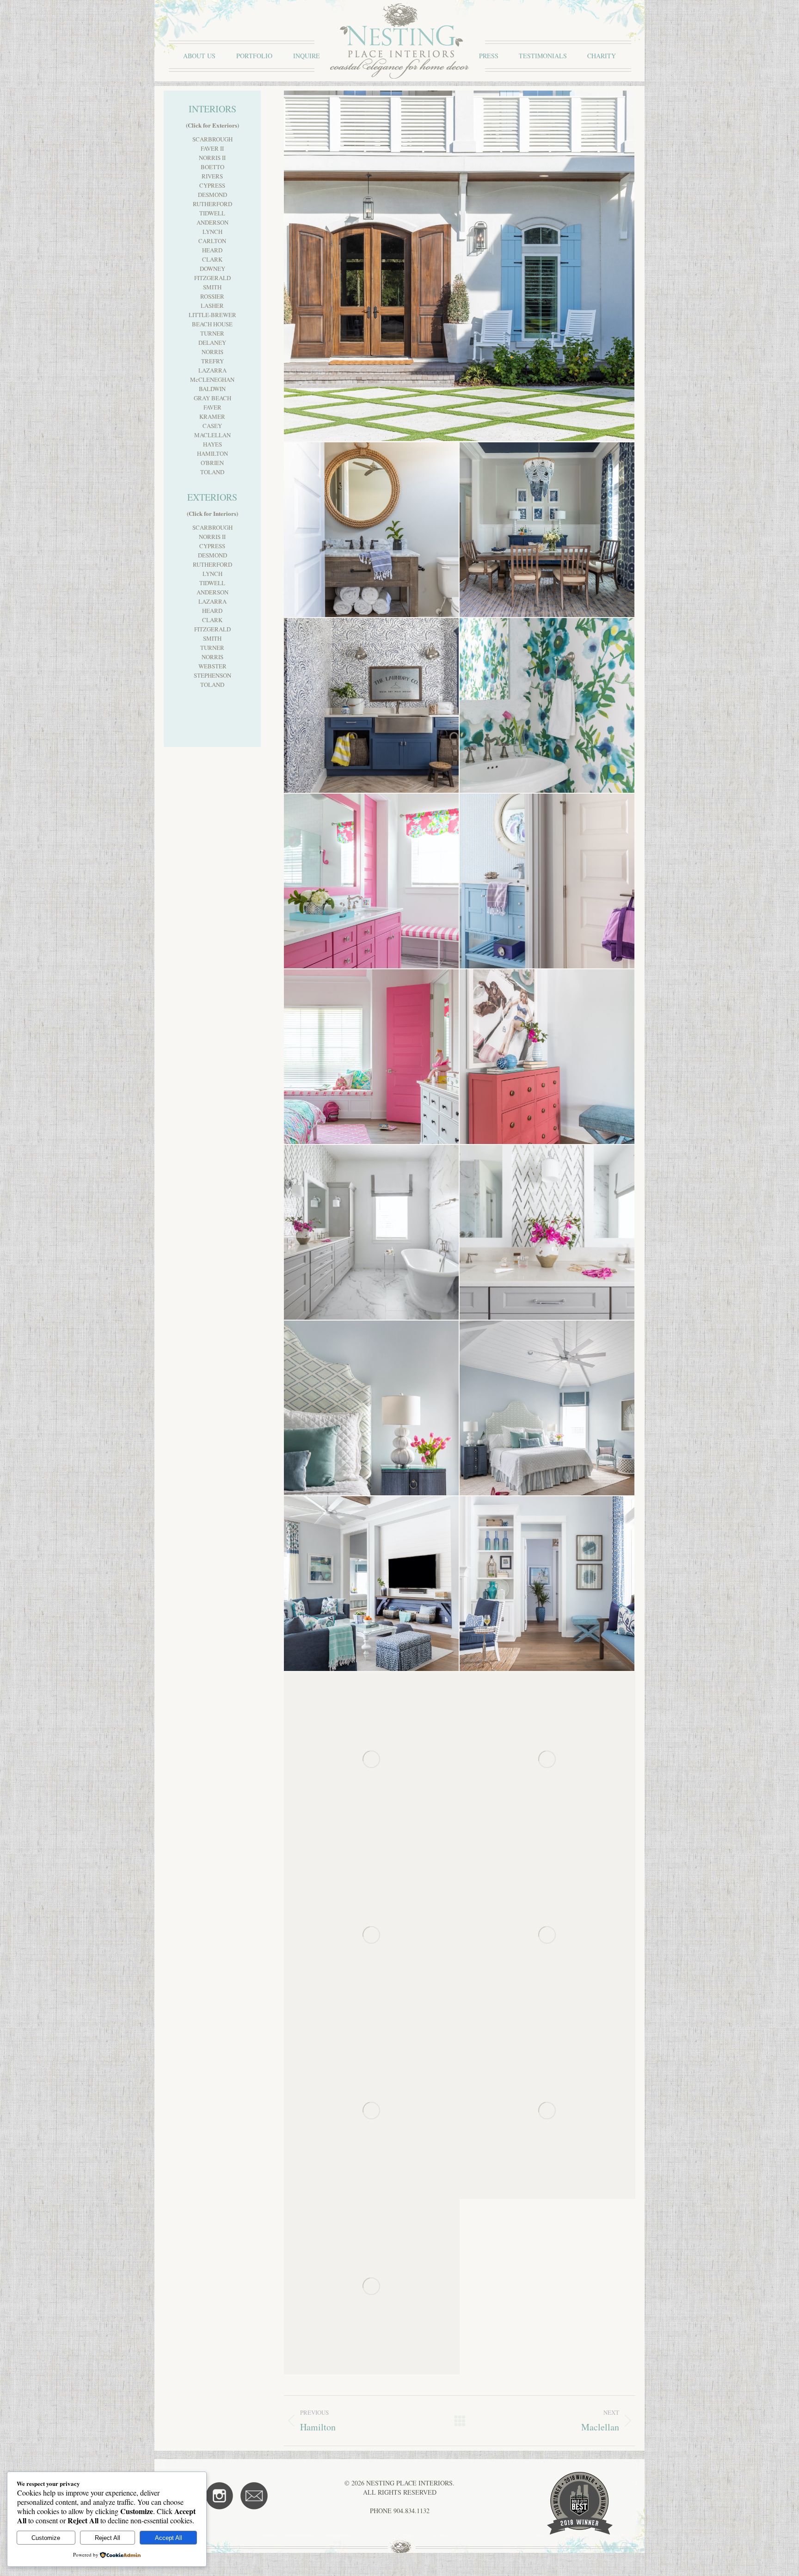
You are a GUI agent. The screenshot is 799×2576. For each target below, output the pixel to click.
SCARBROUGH (212, 139)
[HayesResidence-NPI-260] (460, 266)
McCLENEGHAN (212, 379)
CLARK (212, 259)
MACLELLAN (212, 435)
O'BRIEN (212, 463)
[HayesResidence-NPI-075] (372, 1935)
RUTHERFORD (212, 204)
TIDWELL (212, 213)
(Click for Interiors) (212, 513)
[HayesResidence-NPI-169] (372, 881)
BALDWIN (212, 389)
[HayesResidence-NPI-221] (547, 530)
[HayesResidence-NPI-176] (547, 706)
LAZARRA (212, 370)
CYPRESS (212, 185)
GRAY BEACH (212, 398)
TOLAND (212, 472)
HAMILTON (212, 453)
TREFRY (212, 361)
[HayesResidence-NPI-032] (372, 2111)
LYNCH (212, 232)
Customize (46, 2538)
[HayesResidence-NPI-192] (372, 706)
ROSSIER (212, 296)
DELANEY (212, 343)
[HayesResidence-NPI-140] (372, 1233)
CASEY (212, 426)
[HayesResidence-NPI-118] (547, 1408)
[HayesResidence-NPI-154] (372, 1057)
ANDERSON (212, 222)
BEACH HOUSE (212, 324)
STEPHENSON (212, 675)
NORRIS (212, 352)
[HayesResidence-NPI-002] (372, 2287)
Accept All (169, 2538)
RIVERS (212, 176)
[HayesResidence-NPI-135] (547, 1233)
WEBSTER (212, 666)
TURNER (212, 333)
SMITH (212, 287)
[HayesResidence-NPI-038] (547, 1935)
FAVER (212, 407)
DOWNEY (212, 269)
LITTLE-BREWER (212, 315)
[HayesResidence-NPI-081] (547, 1760)
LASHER (212, 306)
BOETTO (212, 167)
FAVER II (212, 148)
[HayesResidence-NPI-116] (372, 1584)
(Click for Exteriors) (212, 125)
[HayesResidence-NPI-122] (372, 1408)
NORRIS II (212, 158)
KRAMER (212, 416)
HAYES (212, 444)
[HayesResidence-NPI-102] (547, 1584)
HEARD (212, 250)
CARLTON (212, 241)
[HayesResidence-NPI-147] (547, 1057)
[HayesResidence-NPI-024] (547, 2111)
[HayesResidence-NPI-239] (372, 530)
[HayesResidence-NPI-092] (372, 1760)
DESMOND (212, 195)
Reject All (108, 2538)
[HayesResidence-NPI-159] (547, 881)
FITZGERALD (212, 278)
